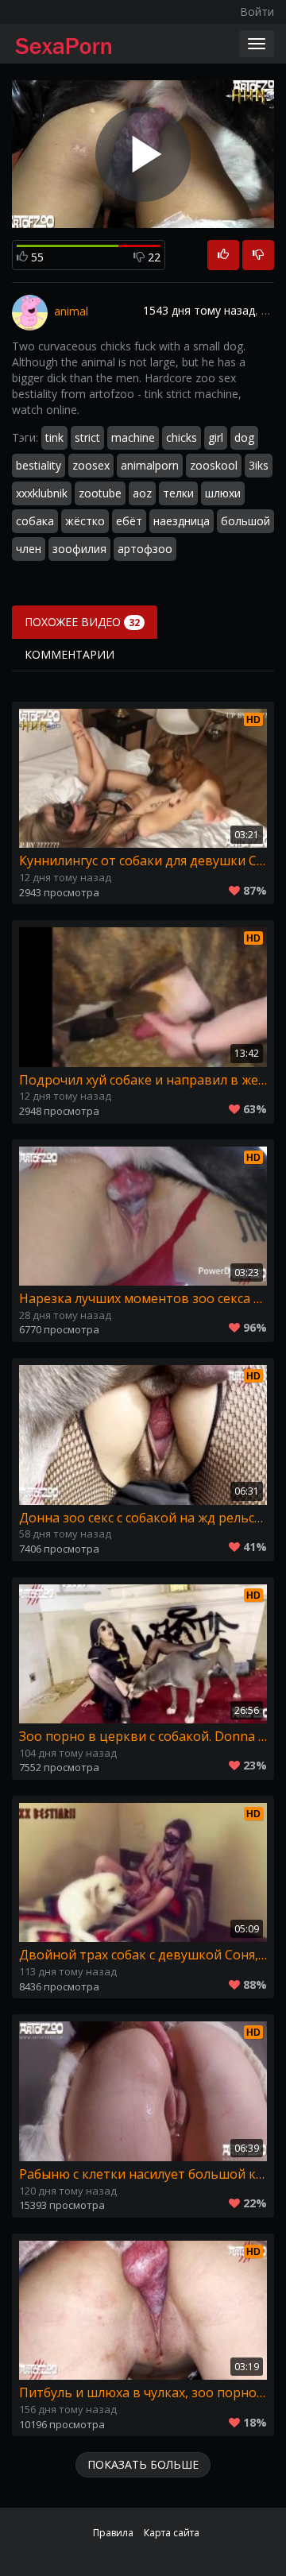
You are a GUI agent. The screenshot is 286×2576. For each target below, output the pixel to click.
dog (244, 437)
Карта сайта (172, 2533)
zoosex (91, 465)
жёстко (85, 521)
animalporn (150, 465)
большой (245, 521)
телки (178, 493)
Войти (257, 12)
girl (216, 437)
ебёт (129, 521)
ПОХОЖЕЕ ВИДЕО (82, 622)
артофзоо (145, 549)
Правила (113, 2533)
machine (133, 437)
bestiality (39, 465)
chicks (182, 437)
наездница (182, 521)
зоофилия (79, 549)
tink (54, 437)
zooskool (214, 465)
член (29, 549)
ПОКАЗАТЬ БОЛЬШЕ (143, 2464)
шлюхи (223, 493)
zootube (100, 493)
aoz (142, 493)
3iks (259, 465)
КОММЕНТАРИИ (70, 654)
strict (87, 437)
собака (35, 521)
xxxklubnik (42, 493)
